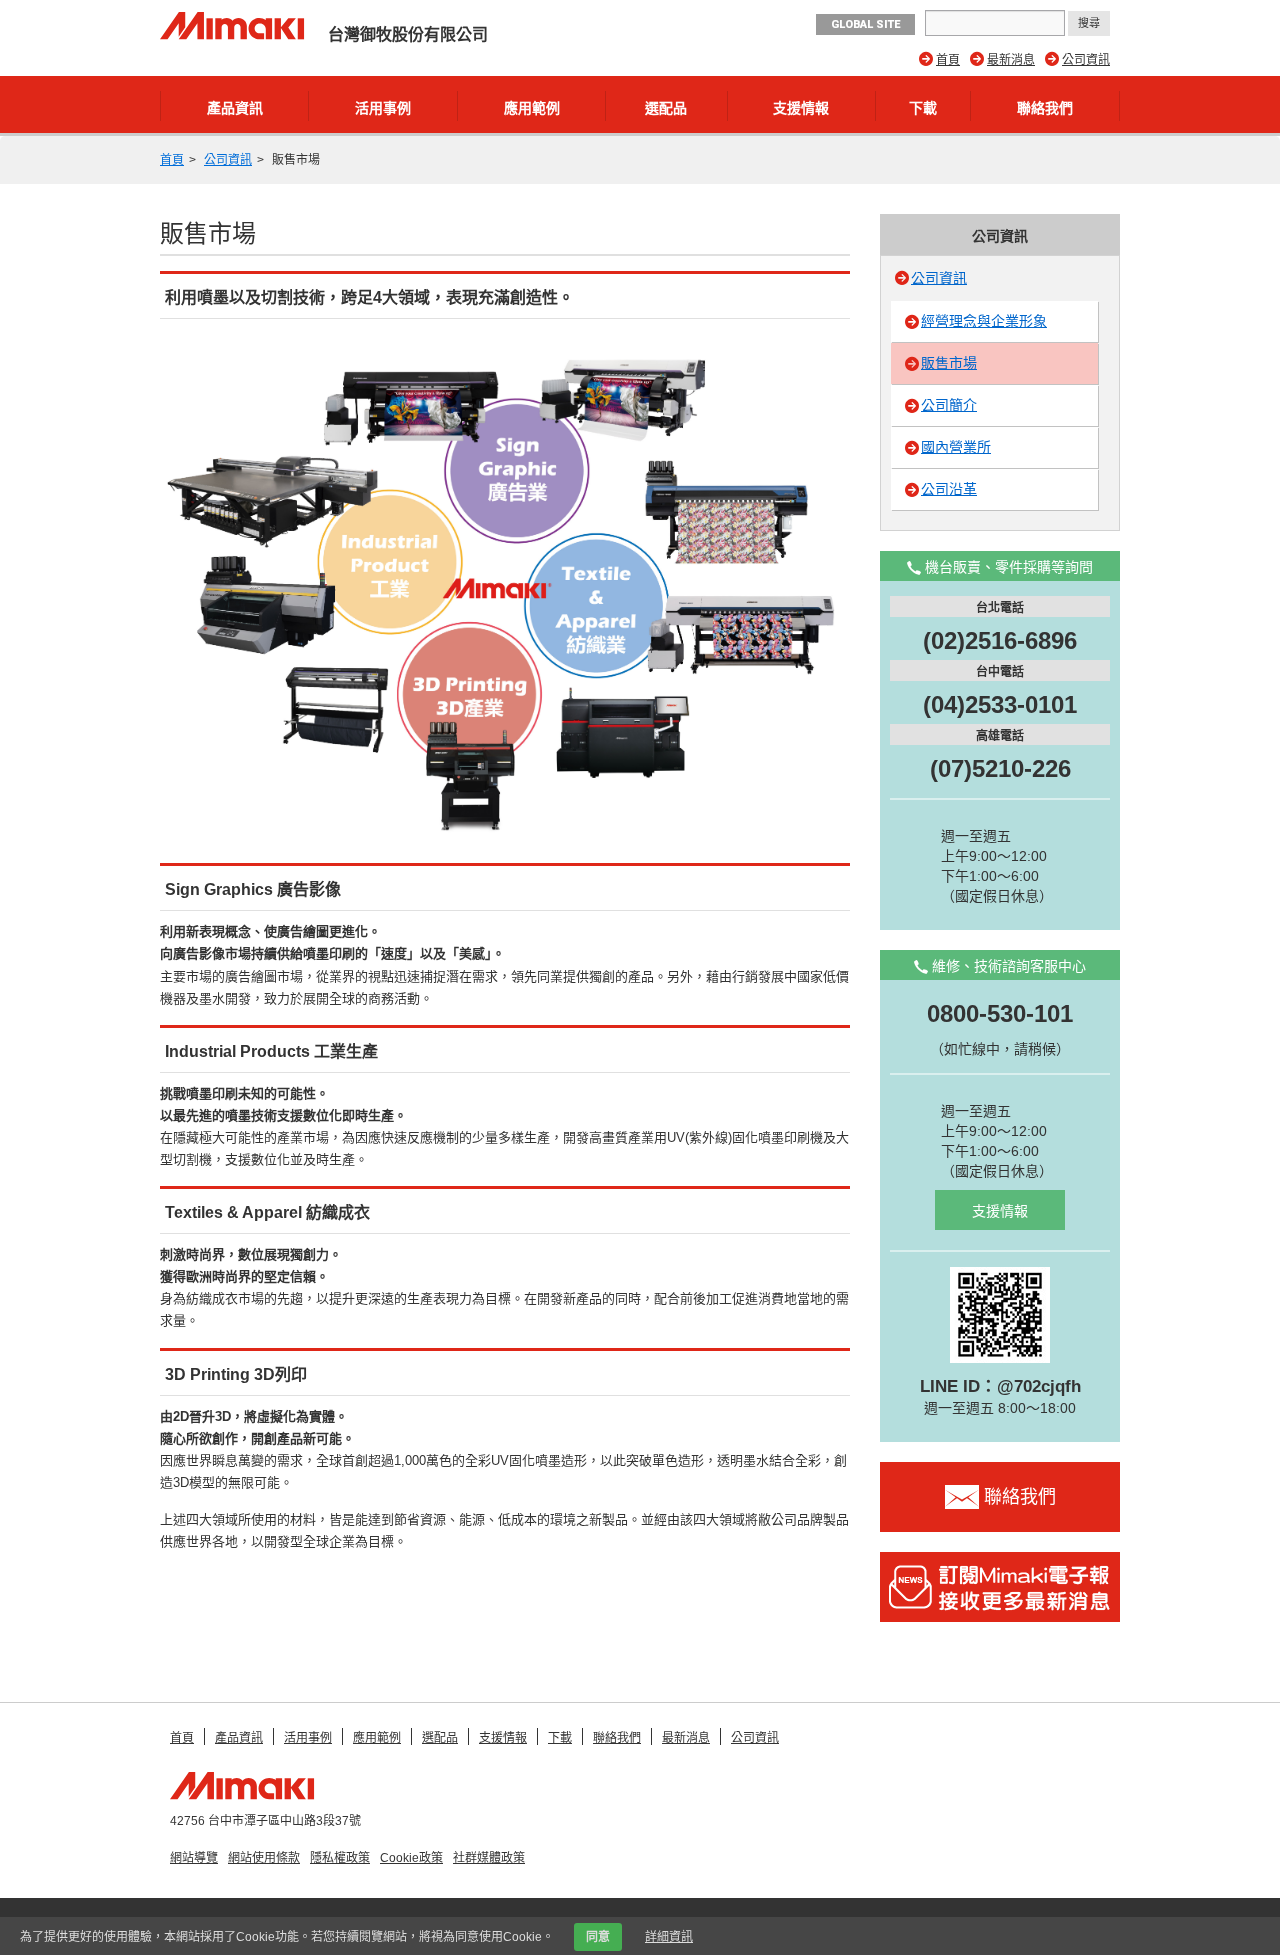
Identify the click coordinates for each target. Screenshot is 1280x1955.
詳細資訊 (669, 1937)
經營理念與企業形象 (984, 321)
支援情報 (801, 108)
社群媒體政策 (489, 1858)
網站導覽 (194, 1858)
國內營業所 (956, 447)
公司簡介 (949, 405)
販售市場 (949, 363)
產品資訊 (235, 108)
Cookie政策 (411, 1858)
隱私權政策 (340, 1858)
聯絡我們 (1045, 108)
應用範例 (532, 108)
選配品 (666, 108)
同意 (598, 1937)
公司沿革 (949, 489)
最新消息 (1011, 60)
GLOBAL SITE (865, 24)
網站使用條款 (264, 1858)
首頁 (948, 60)
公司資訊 (1086, 60)
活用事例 (383, 108)
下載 (923, 108)
